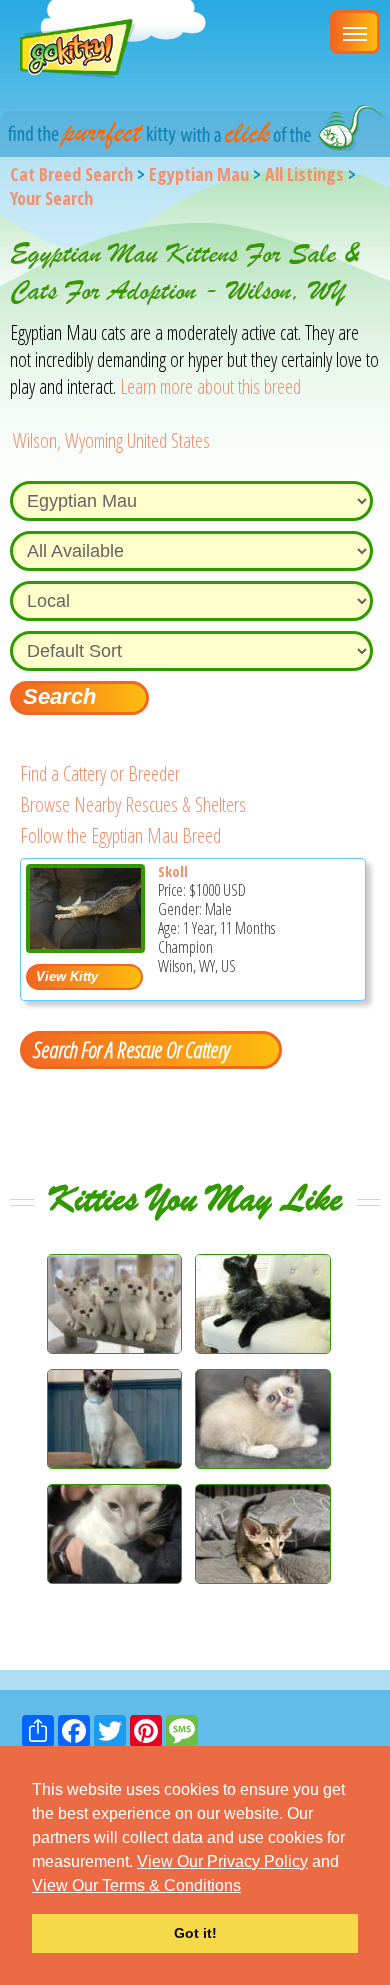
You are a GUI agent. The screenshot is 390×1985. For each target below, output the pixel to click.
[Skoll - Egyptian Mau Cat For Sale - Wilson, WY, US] (85, 945)
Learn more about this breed (210, 386)
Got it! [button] (195, 1933)
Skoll (173, 871)
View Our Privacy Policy (222, 1861)
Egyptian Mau (199, 174)
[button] (248, 1887)
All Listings (304, 174)
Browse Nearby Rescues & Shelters (133, 804)
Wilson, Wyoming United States (111, 440)
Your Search (51, 198)
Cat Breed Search (71, 174)
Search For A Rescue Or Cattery (131, 1049)
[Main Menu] (355, 32)
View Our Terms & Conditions (136, 1885)
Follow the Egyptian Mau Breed (120, 835)
